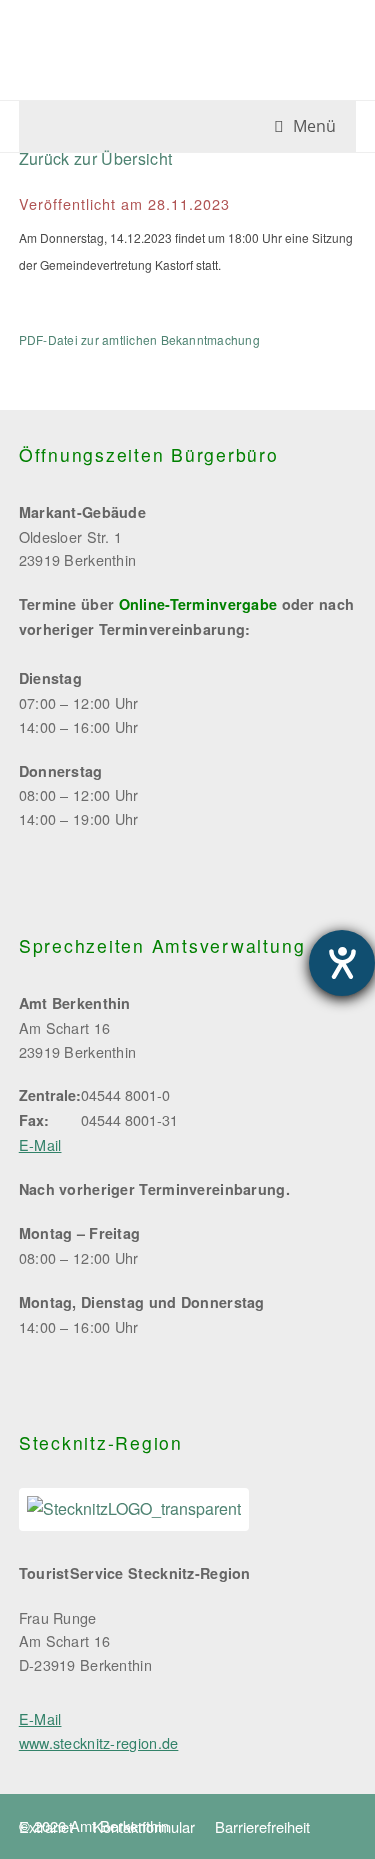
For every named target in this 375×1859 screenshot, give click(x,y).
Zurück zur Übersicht (95, 158)
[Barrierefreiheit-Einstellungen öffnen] (342, 963)
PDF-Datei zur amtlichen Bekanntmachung (139, 339)
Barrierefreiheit (262, 1826)
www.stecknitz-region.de (99, 1742)
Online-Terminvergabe (198, 604)
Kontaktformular (144, 1826)
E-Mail (40, 1144)
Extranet (46, 1826)
